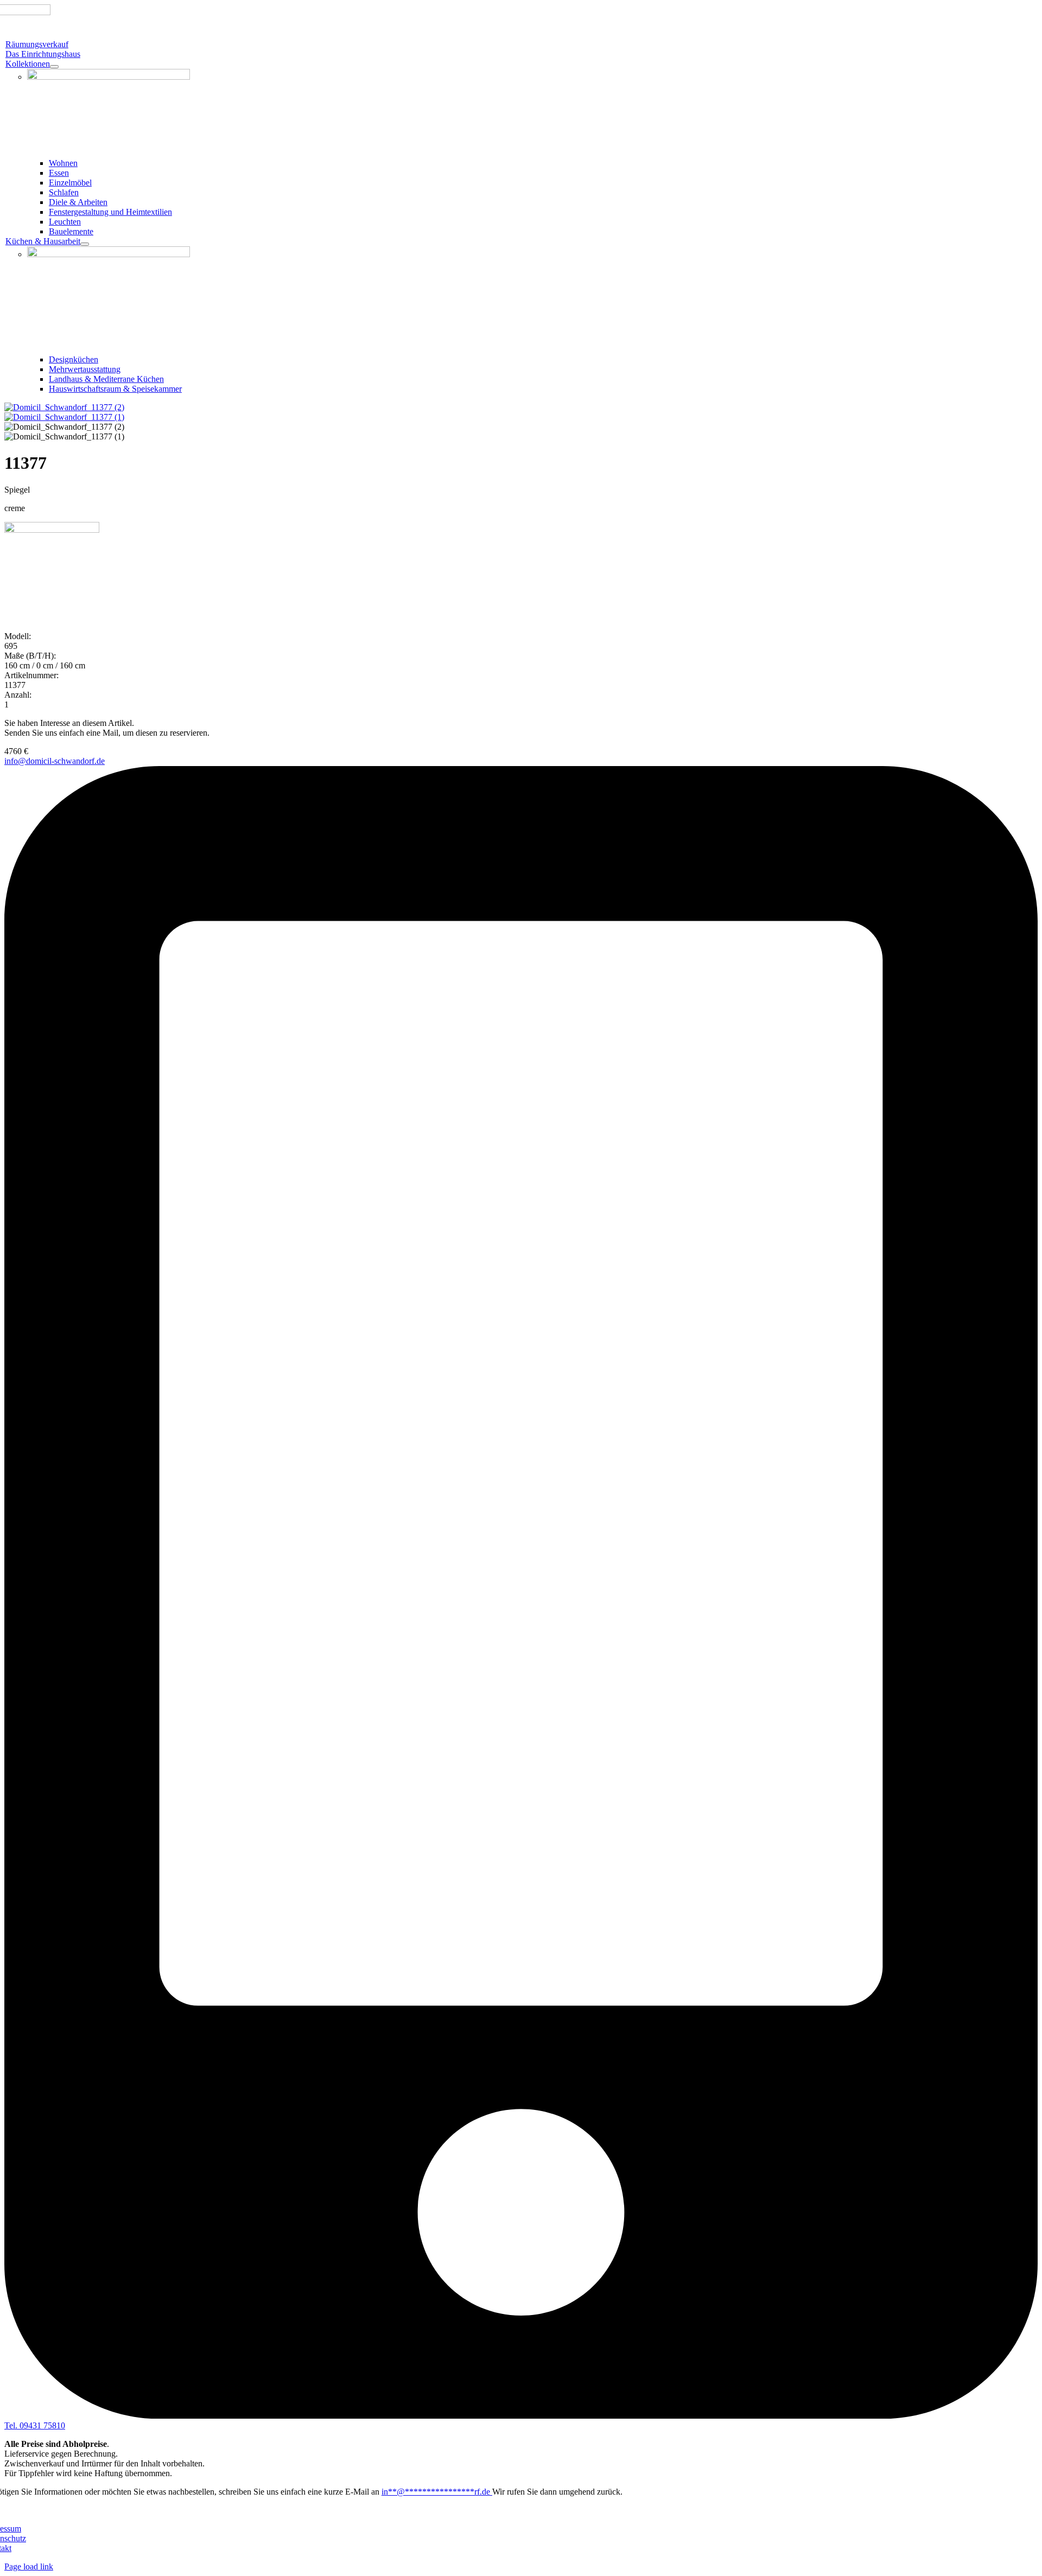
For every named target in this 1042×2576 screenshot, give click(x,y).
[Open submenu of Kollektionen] (54, 67)
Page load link (29, 2567)
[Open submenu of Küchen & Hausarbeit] (85, 244)
